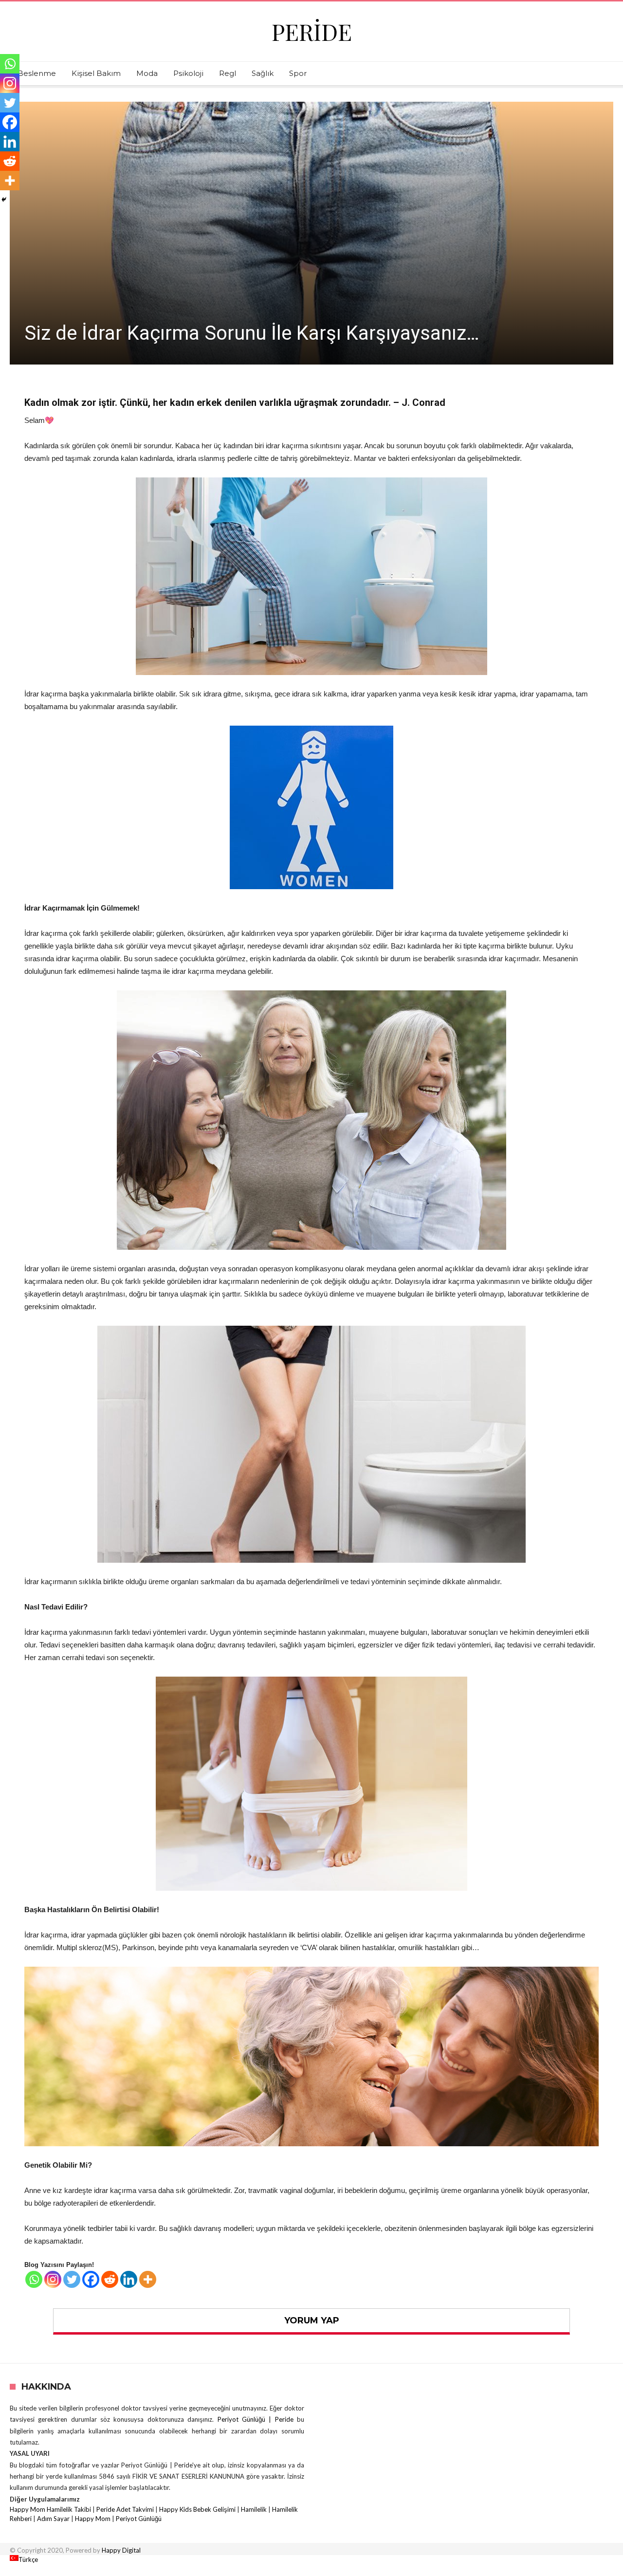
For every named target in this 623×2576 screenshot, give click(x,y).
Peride (312, 31)
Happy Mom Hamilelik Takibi (50, 2509)
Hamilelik (254, 2509)
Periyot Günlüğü (139, 2519)
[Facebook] (91, 2279)
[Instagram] (53, 2279)
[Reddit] (110, 2279)
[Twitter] (72, 2279)
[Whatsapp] (34, 2279)
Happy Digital (121, 2550)
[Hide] (4, 200)
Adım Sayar (53, 2519)
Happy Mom (93, 2519)
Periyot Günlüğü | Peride (257, 2419)
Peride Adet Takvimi (125, 2509)
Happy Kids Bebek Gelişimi (197, 2509)
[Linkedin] (129, 2279)
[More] (148, 2279)
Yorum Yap (312, 2320)
